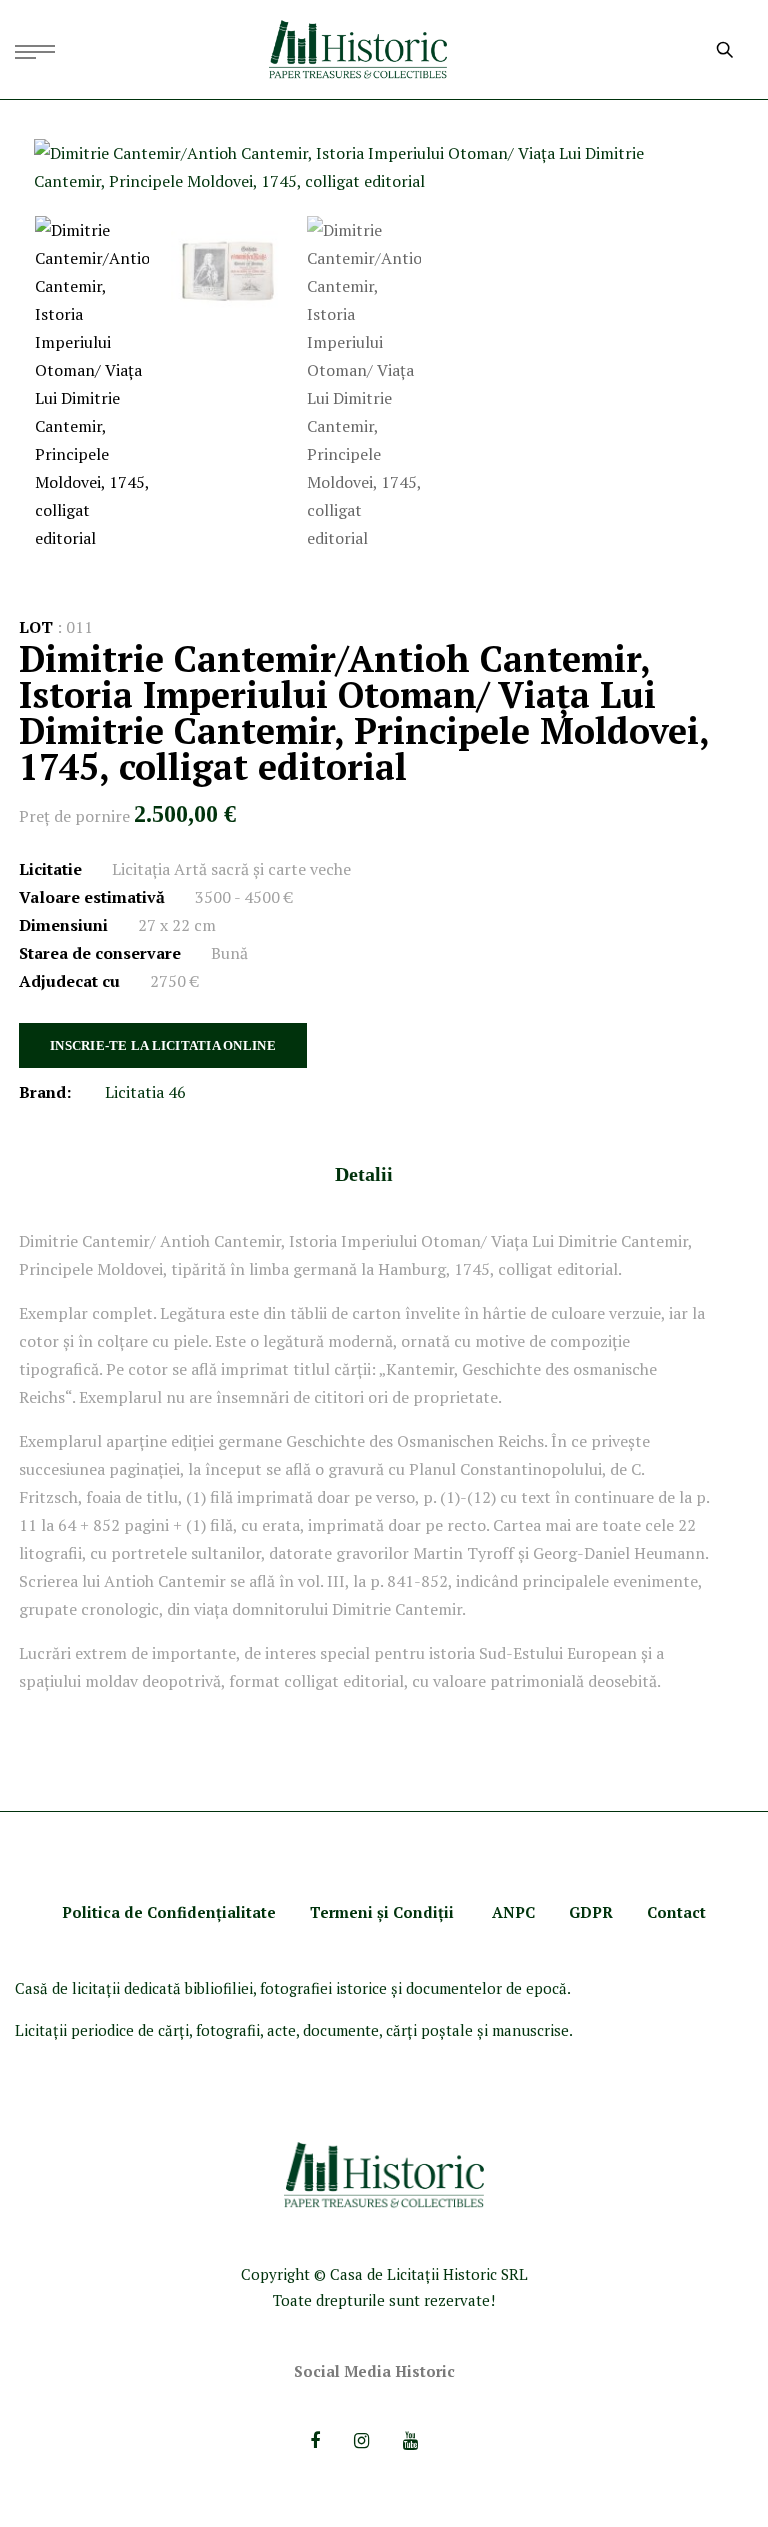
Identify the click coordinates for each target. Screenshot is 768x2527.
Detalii (364, 1174)
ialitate (249, 1912)
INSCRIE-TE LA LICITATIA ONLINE (163, 1045)
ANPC (513, 1912)
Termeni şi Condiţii (384, 1912)
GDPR (591, 1912)
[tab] (364, 1174)
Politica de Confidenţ (142, 1912)
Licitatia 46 (145, 1092)
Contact (676, 1912)
